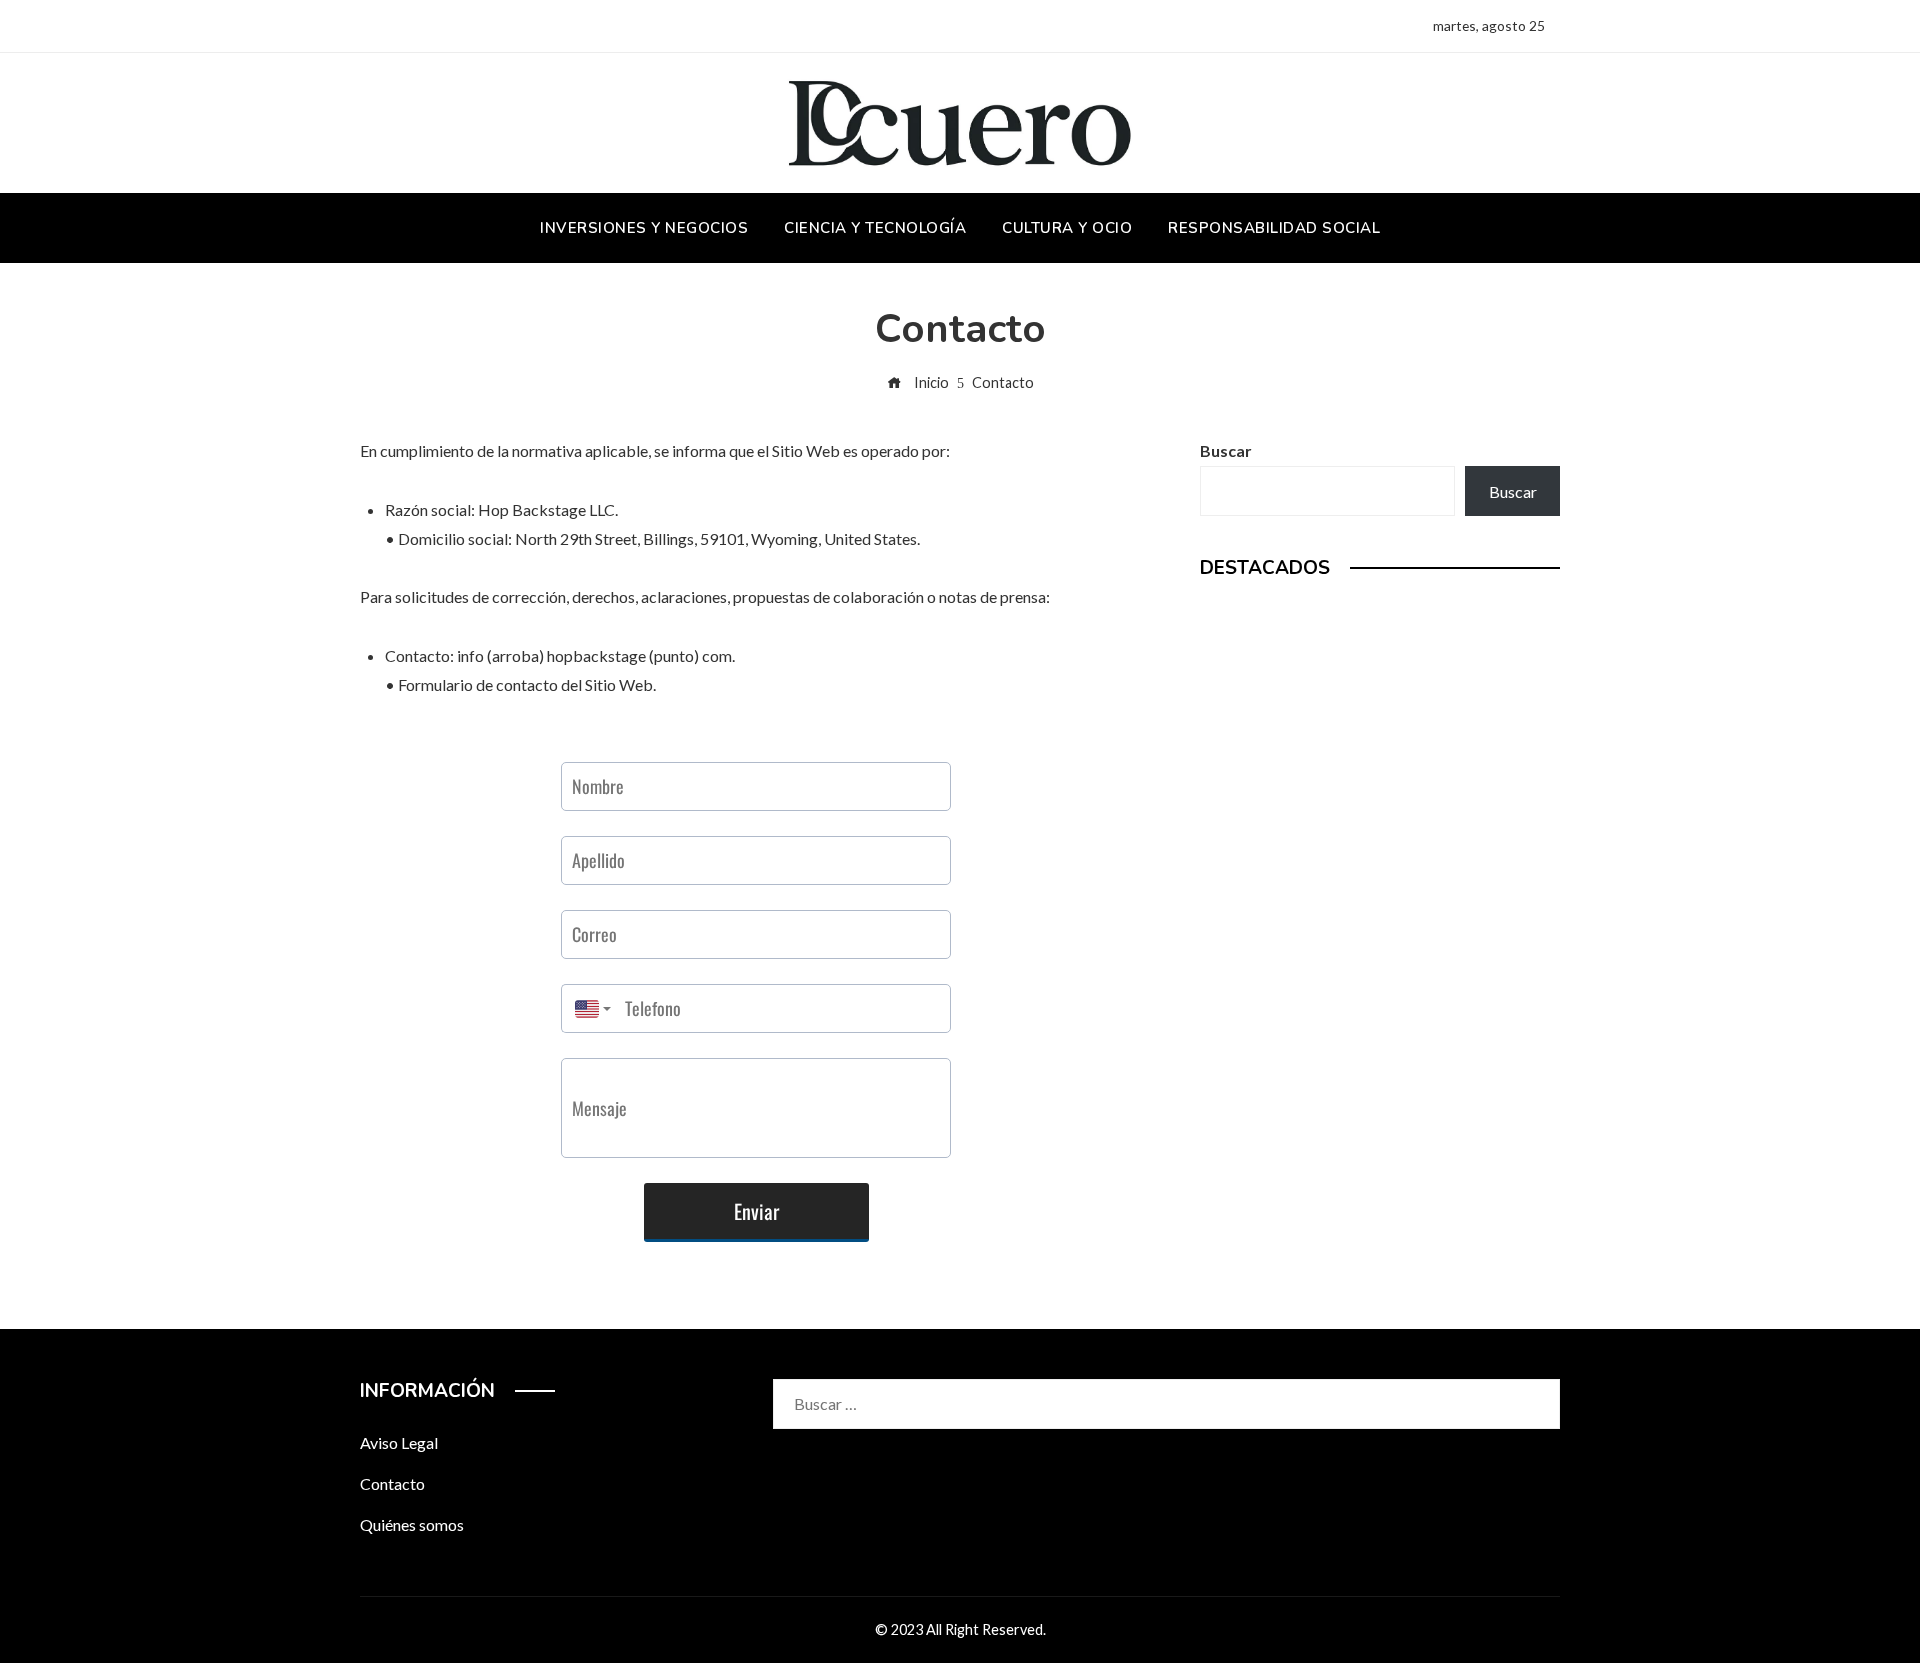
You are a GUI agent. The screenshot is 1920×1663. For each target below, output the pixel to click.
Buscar (1226, 450)
